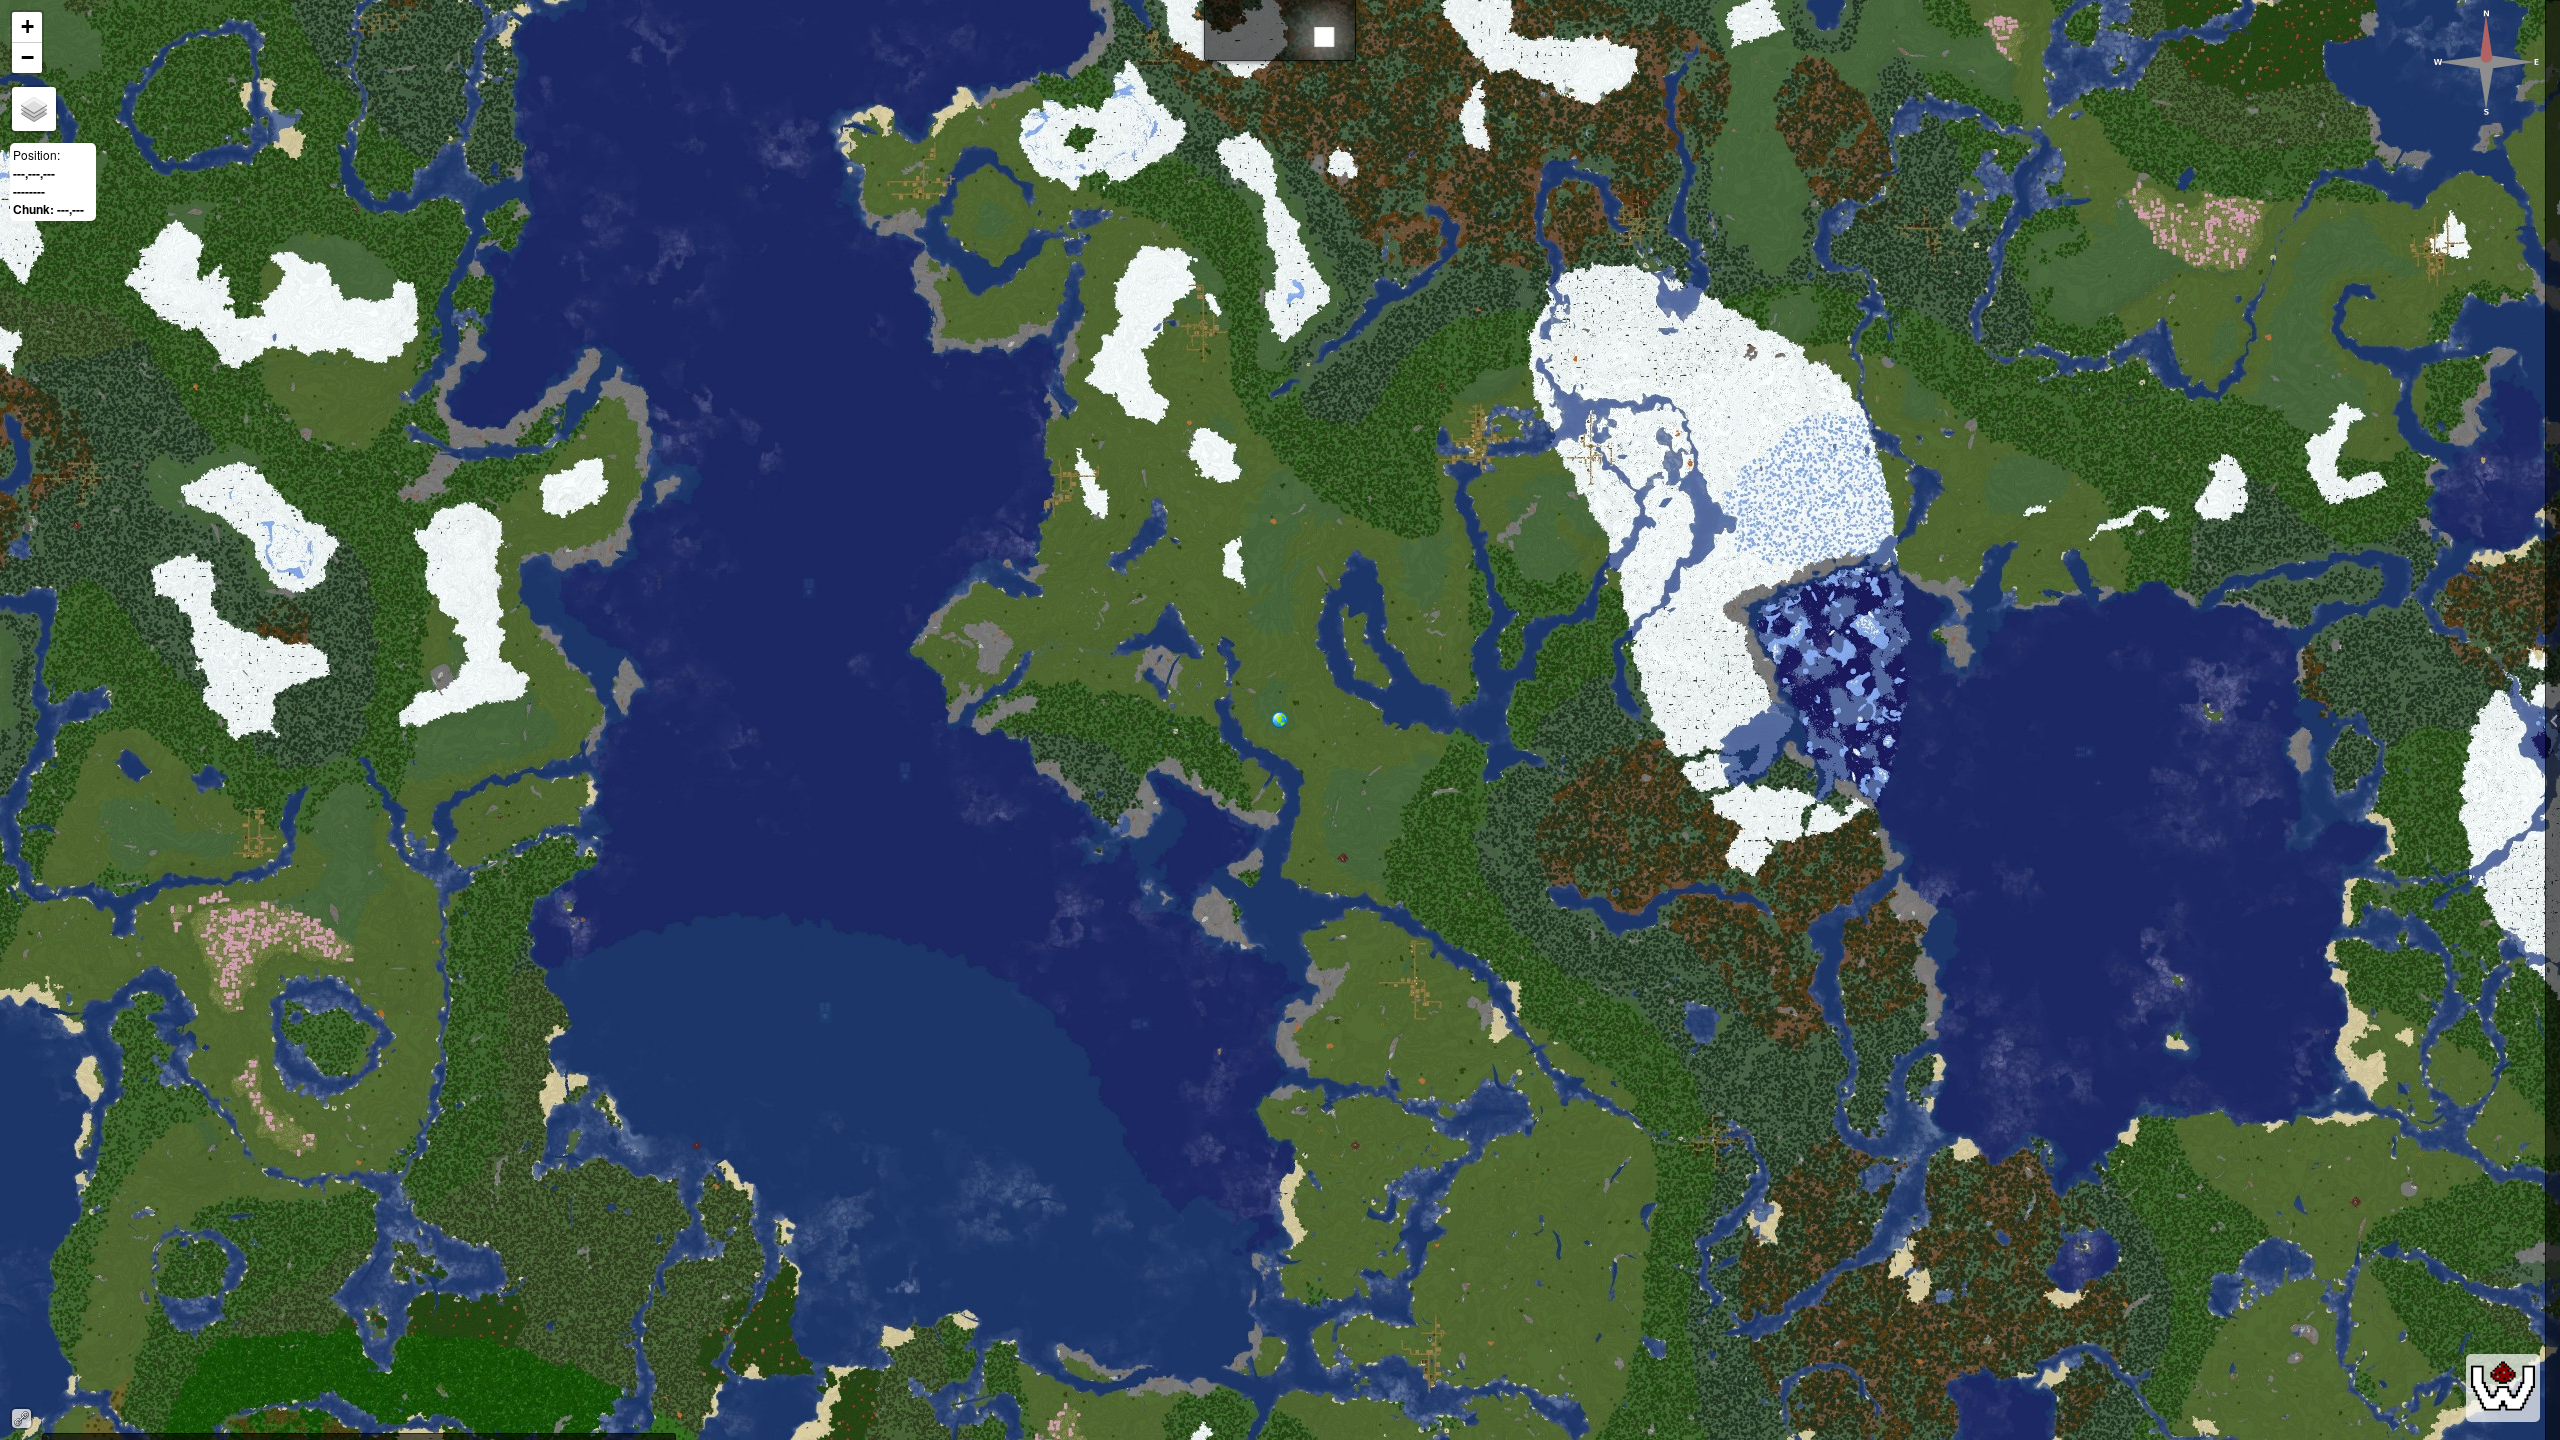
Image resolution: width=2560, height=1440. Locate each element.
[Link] (21, 1418)
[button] (1288, 730)
